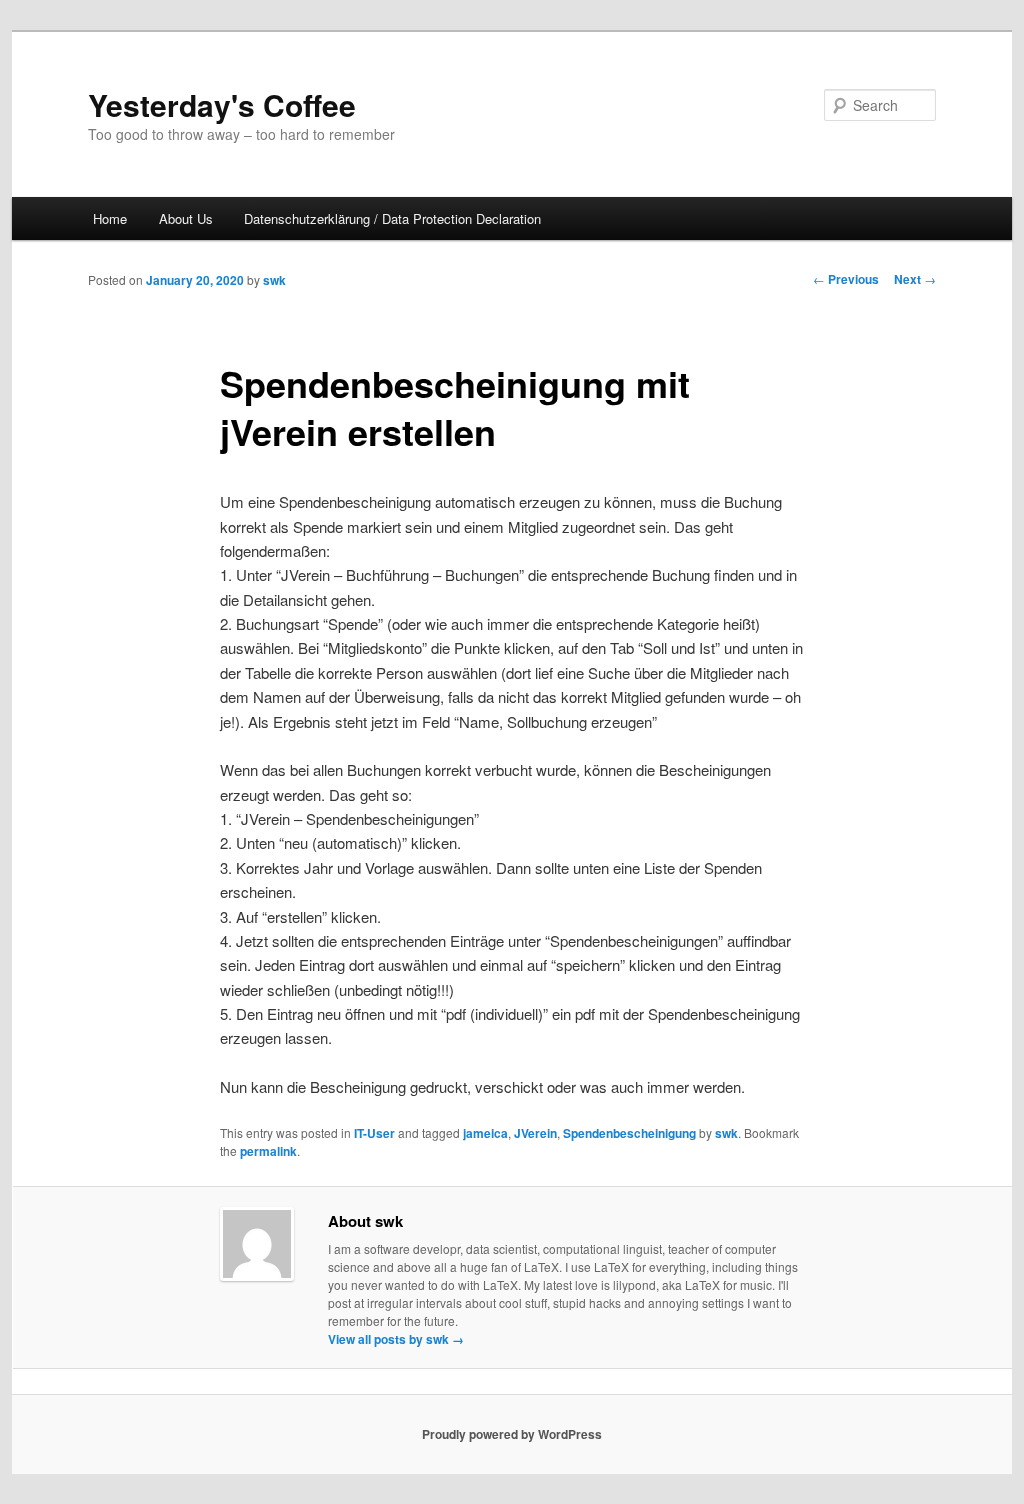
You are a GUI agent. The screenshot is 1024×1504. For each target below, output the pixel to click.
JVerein (535, 1133)
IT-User (374, 1133)
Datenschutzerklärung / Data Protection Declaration (392, 218)
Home (110, 218)
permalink (268, 1151)
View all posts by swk (396, 1339)
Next (915, 279)
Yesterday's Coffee (222, 104)
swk (274, 280)
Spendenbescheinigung (629, 1133)
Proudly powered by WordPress (512, 1434)
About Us (186, 218)
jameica (485, 1133)
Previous (846, 279)
